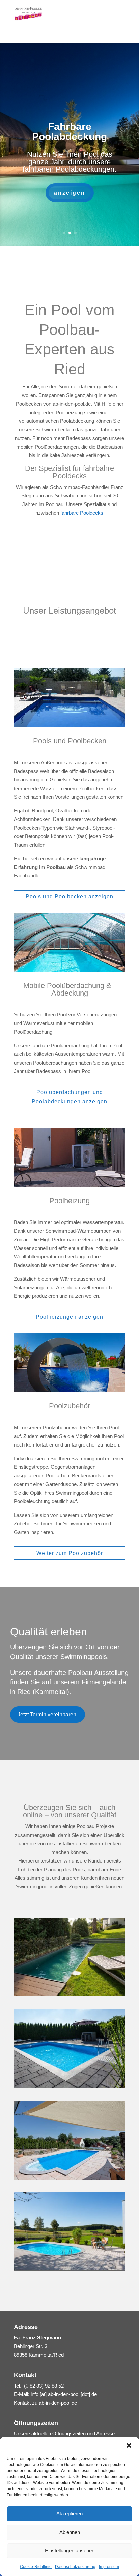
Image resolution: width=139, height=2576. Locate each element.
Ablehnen (70, 2532)
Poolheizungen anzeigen (69, 1317)
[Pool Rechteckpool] (69, 2086)
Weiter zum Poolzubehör (70, 1553)
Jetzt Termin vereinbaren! (48, 1715)
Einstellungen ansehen (70, 2551)
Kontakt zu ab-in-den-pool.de (45, 2403)
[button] (129, 2445)
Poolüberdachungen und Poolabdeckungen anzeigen (69, 1097)
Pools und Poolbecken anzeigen (69, 896)
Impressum (109, 2567)
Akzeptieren (69, 2514)
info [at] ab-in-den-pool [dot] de (64, 2394)
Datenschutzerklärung (75, 2567)
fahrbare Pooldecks (82, 513)
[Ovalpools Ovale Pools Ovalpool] (69, 2269)
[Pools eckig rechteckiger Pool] (69, 2178)
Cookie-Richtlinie (36, 2567)
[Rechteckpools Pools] (69, 1995)
